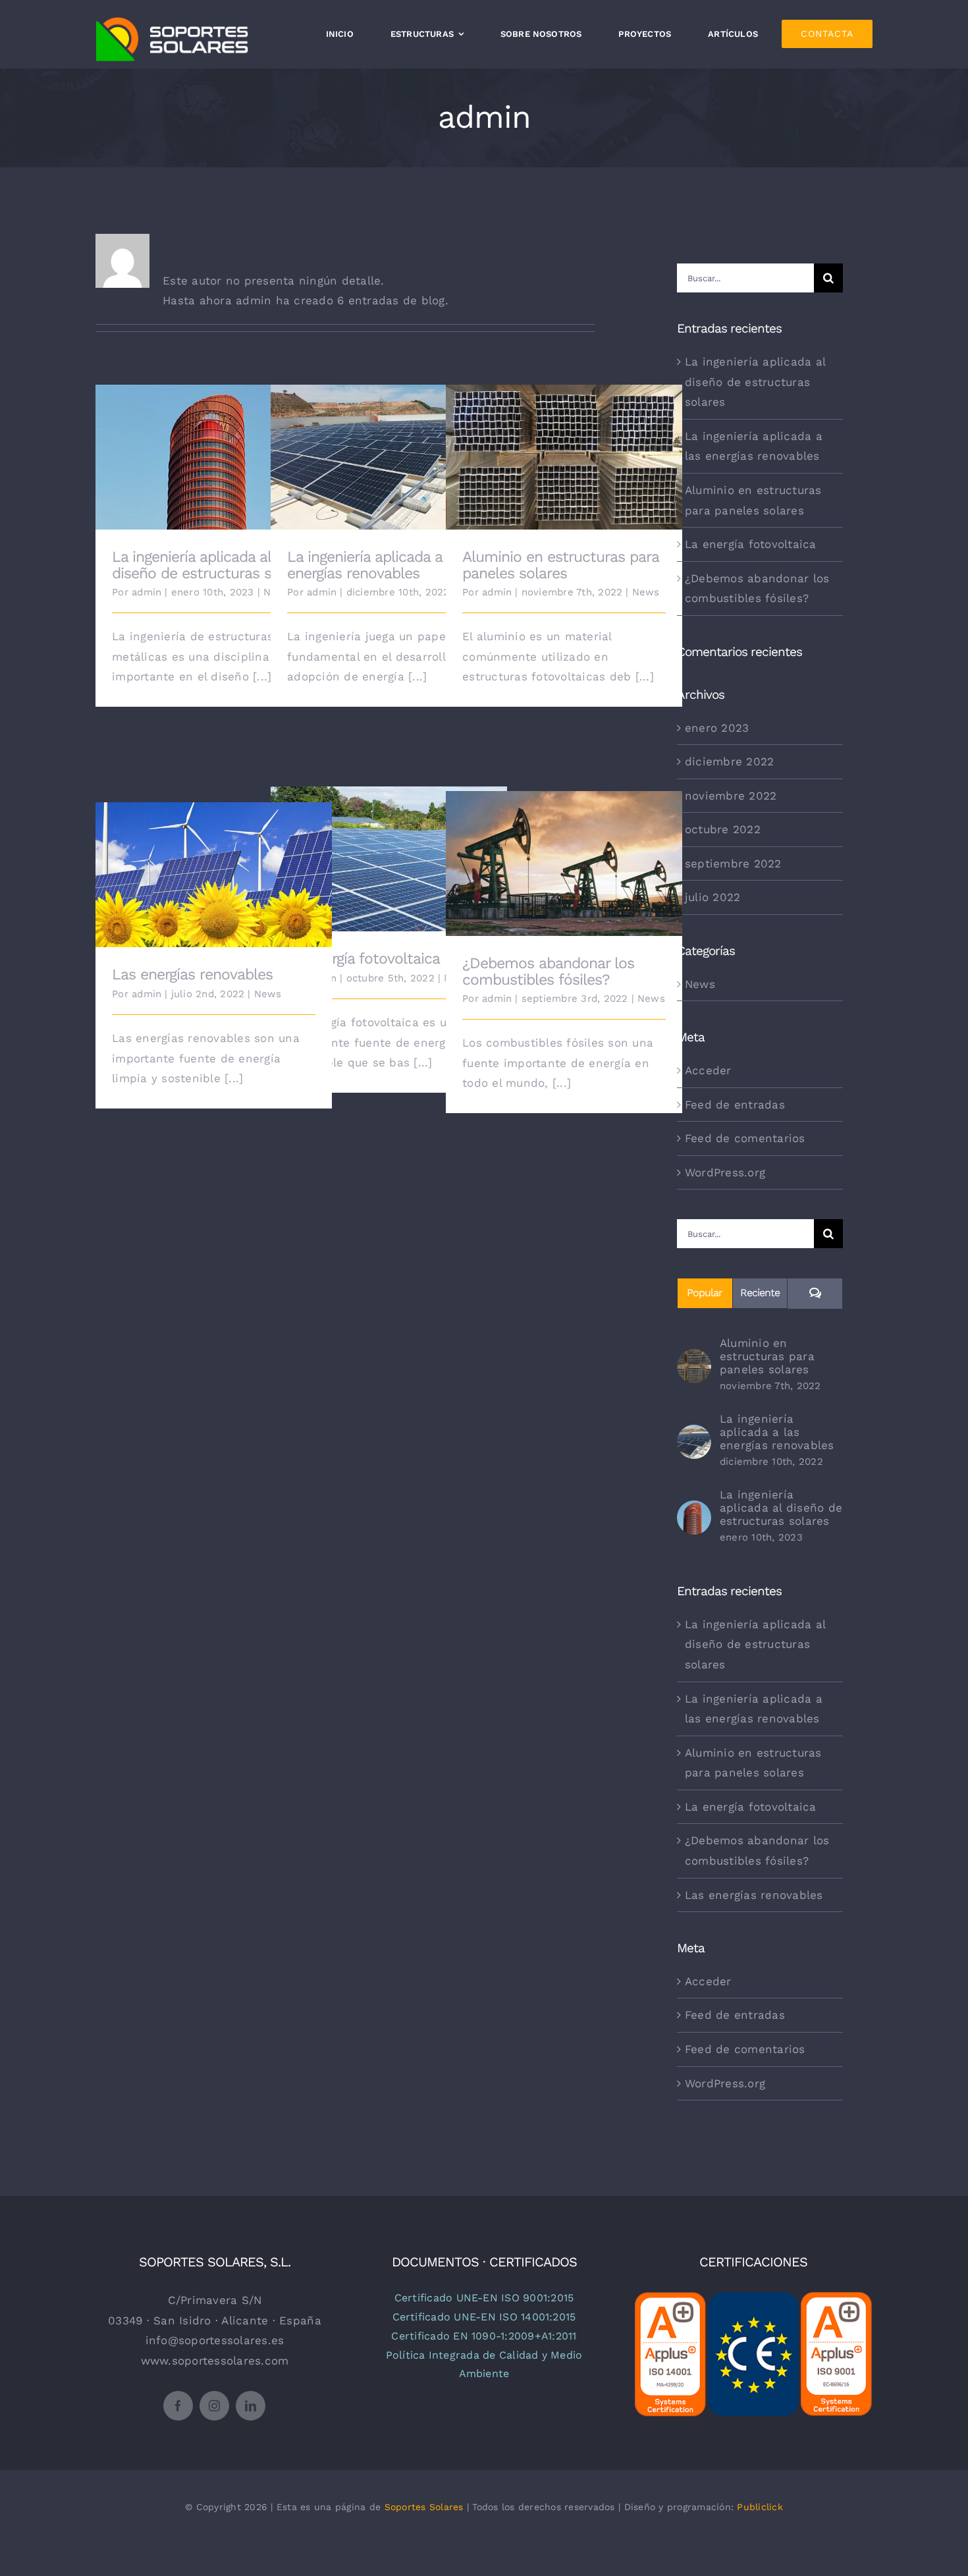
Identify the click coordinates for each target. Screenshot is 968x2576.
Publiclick (760, 2507)
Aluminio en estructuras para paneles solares (564, 442)
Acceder (708, 1070)
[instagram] (214, 2406)
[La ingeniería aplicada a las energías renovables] (389, 457)
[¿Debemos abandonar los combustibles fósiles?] (564, 864)
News (646, 592)
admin (147, 592)
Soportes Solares (424, 2507)
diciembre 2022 (730, 761)
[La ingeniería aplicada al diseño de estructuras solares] (214, 457)
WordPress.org (725, 1172)
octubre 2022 (723, 829)
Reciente (760, 1293)
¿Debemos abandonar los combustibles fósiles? (564, 848)
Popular (705, 1293)
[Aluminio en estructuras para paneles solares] (564, 457)
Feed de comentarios (745, 1138)
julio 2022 (713, 897)
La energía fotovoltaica (389, 849)
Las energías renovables (214, 865)
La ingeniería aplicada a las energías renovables (389, 442)
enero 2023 (717, 728)
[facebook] (178, 2406)
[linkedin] (251, 2406)
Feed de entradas (735, 1105)
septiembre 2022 (733, 863)
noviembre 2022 (731, 796)
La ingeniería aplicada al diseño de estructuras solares (214, 442)
